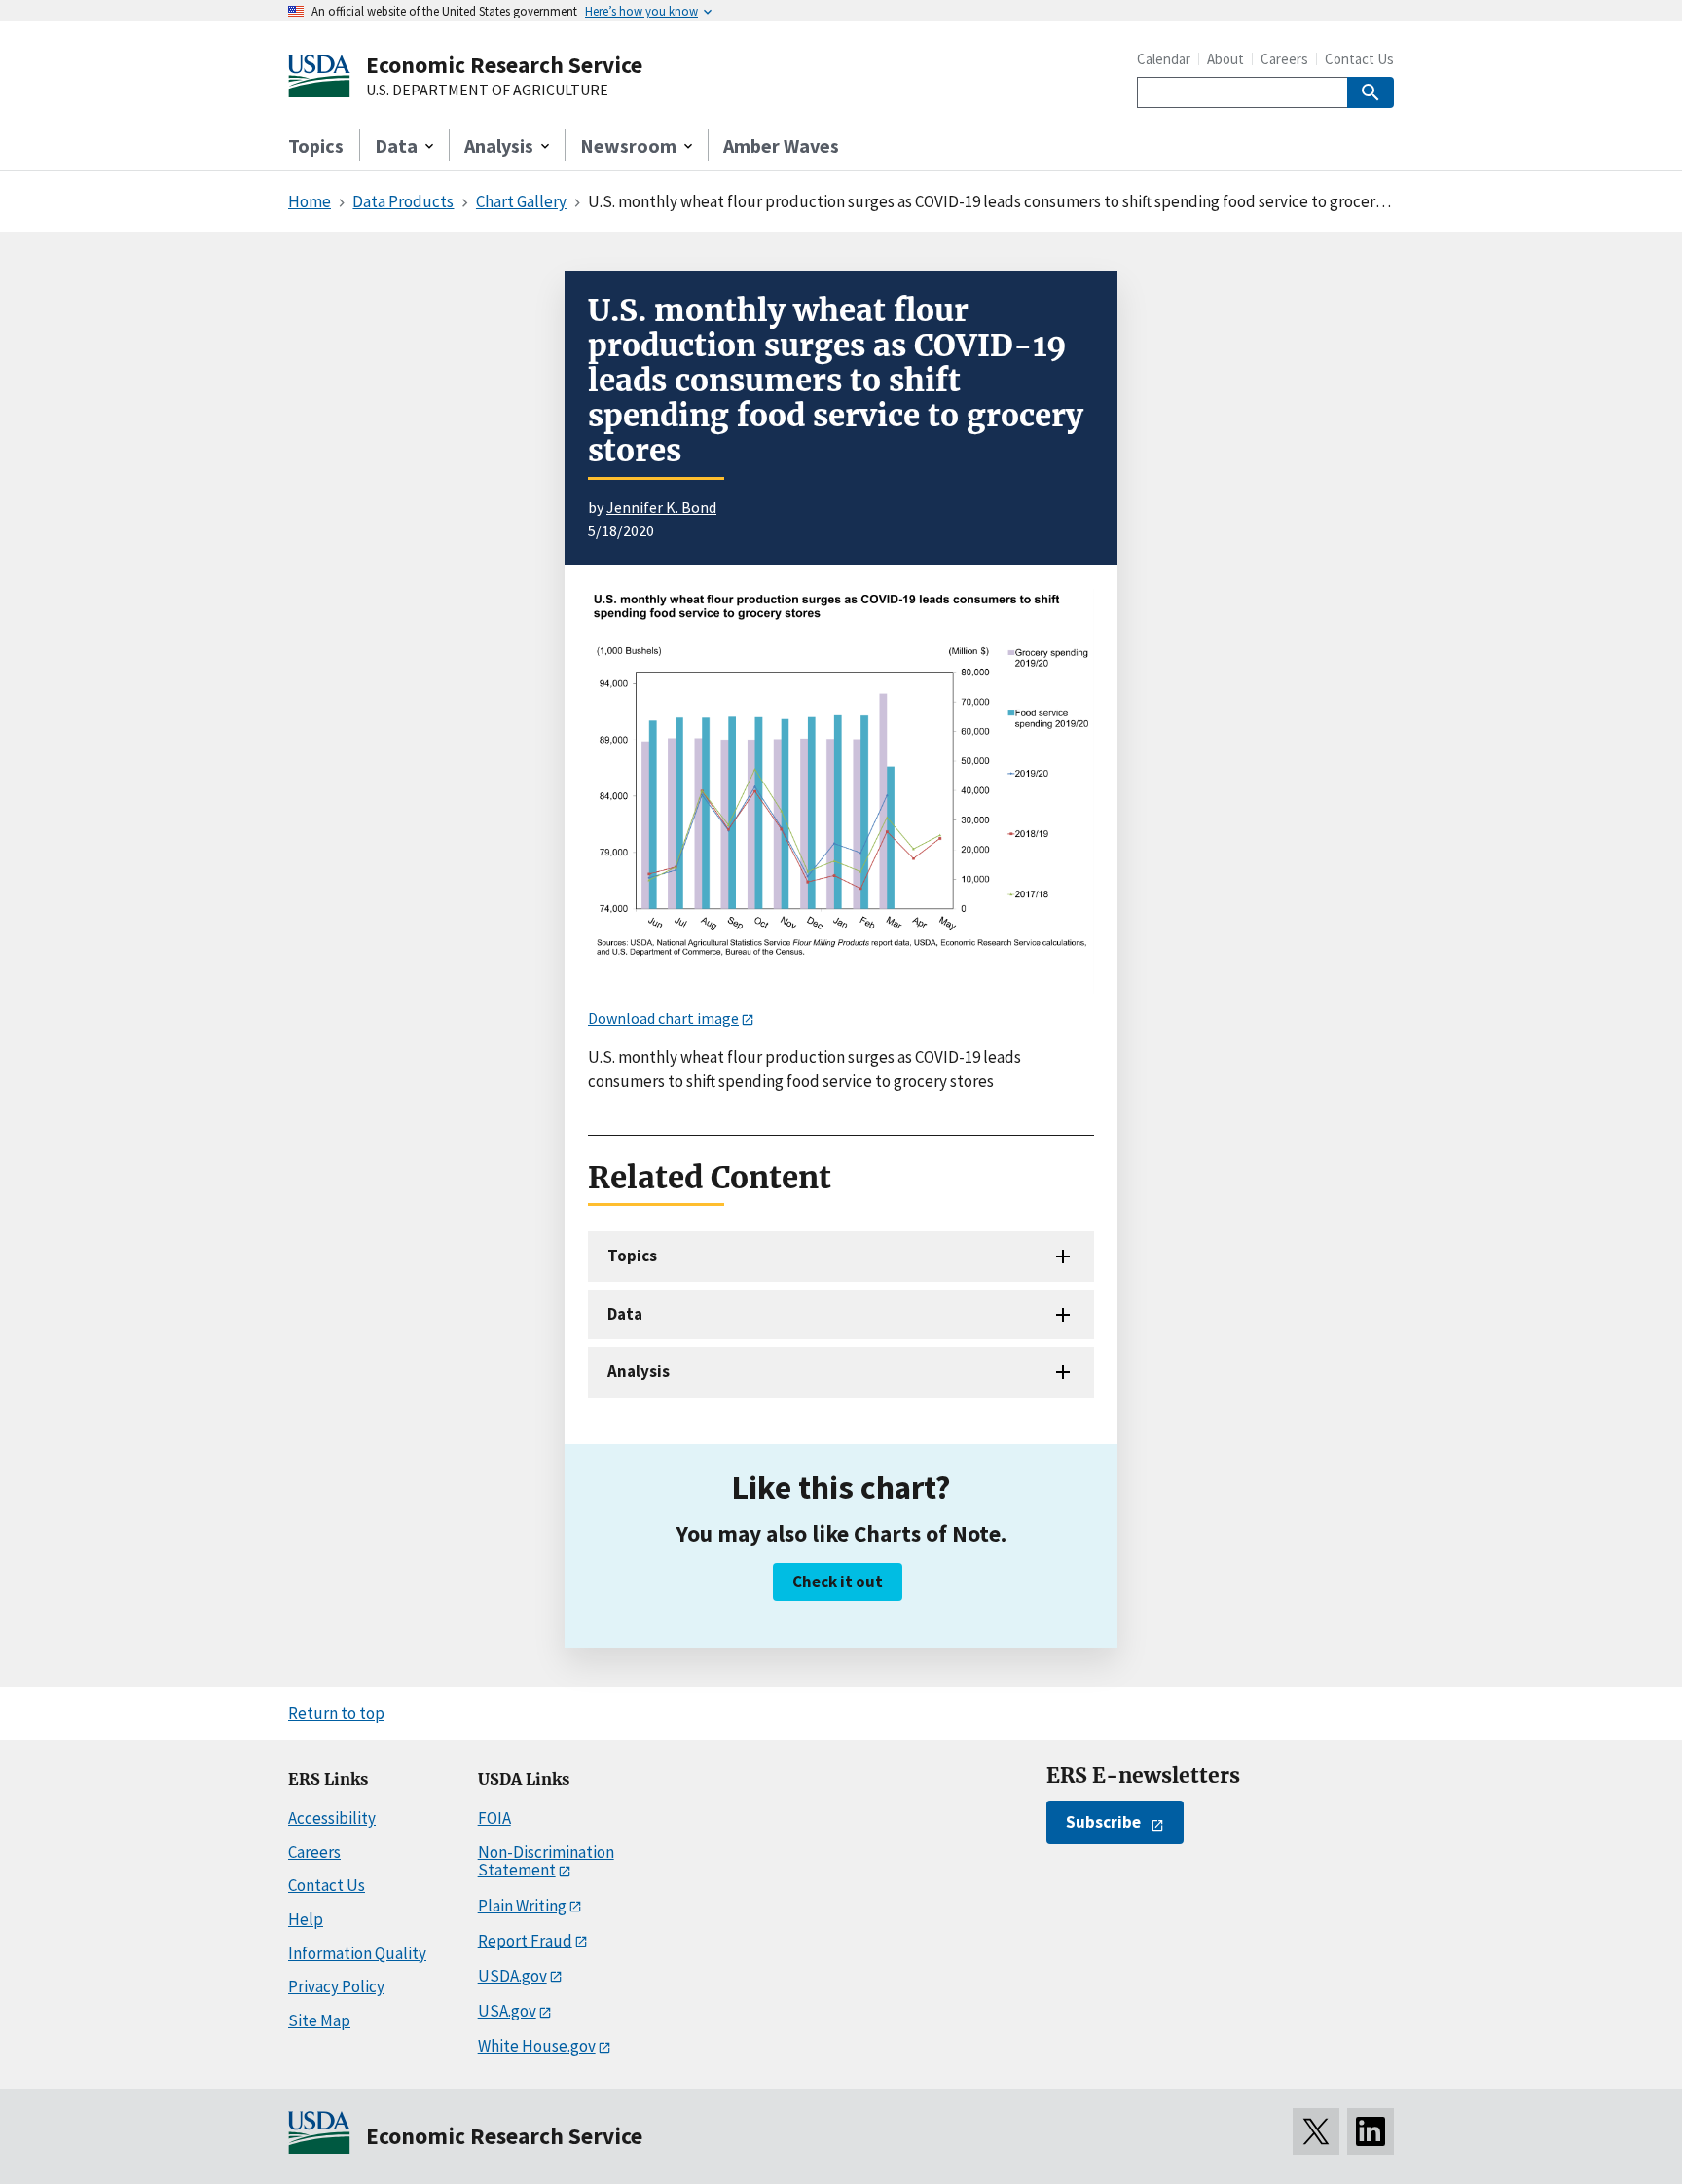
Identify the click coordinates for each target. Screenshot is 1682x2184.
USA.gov (507, 2011)
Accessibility (332, 1818)
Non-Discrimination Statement (546, 1861)
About (1225, 59)
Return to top (336, 1713)
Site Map (319, 2020)
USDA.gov (512, 1976)
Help (306, 1919)
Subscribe (1103, 1822)
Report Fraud (525, 1941)
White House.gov (537, 2046)
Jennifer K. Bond (661, 507)
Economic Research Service (504, 65)
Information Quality (357, 1953)
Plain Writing (522, 1906)
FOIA (494, 1818)
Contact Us (1359, 59)
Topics (316, 146)
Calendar (1164, 59)
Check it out (838, 1582)
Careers (1284, 59)
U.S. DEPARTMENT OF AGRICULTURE (487, 91)
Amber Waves (781, 146)
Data (625, 1314)
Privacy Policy (336, 1986)
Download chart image (663, 1018)
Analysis (639, 1371)
